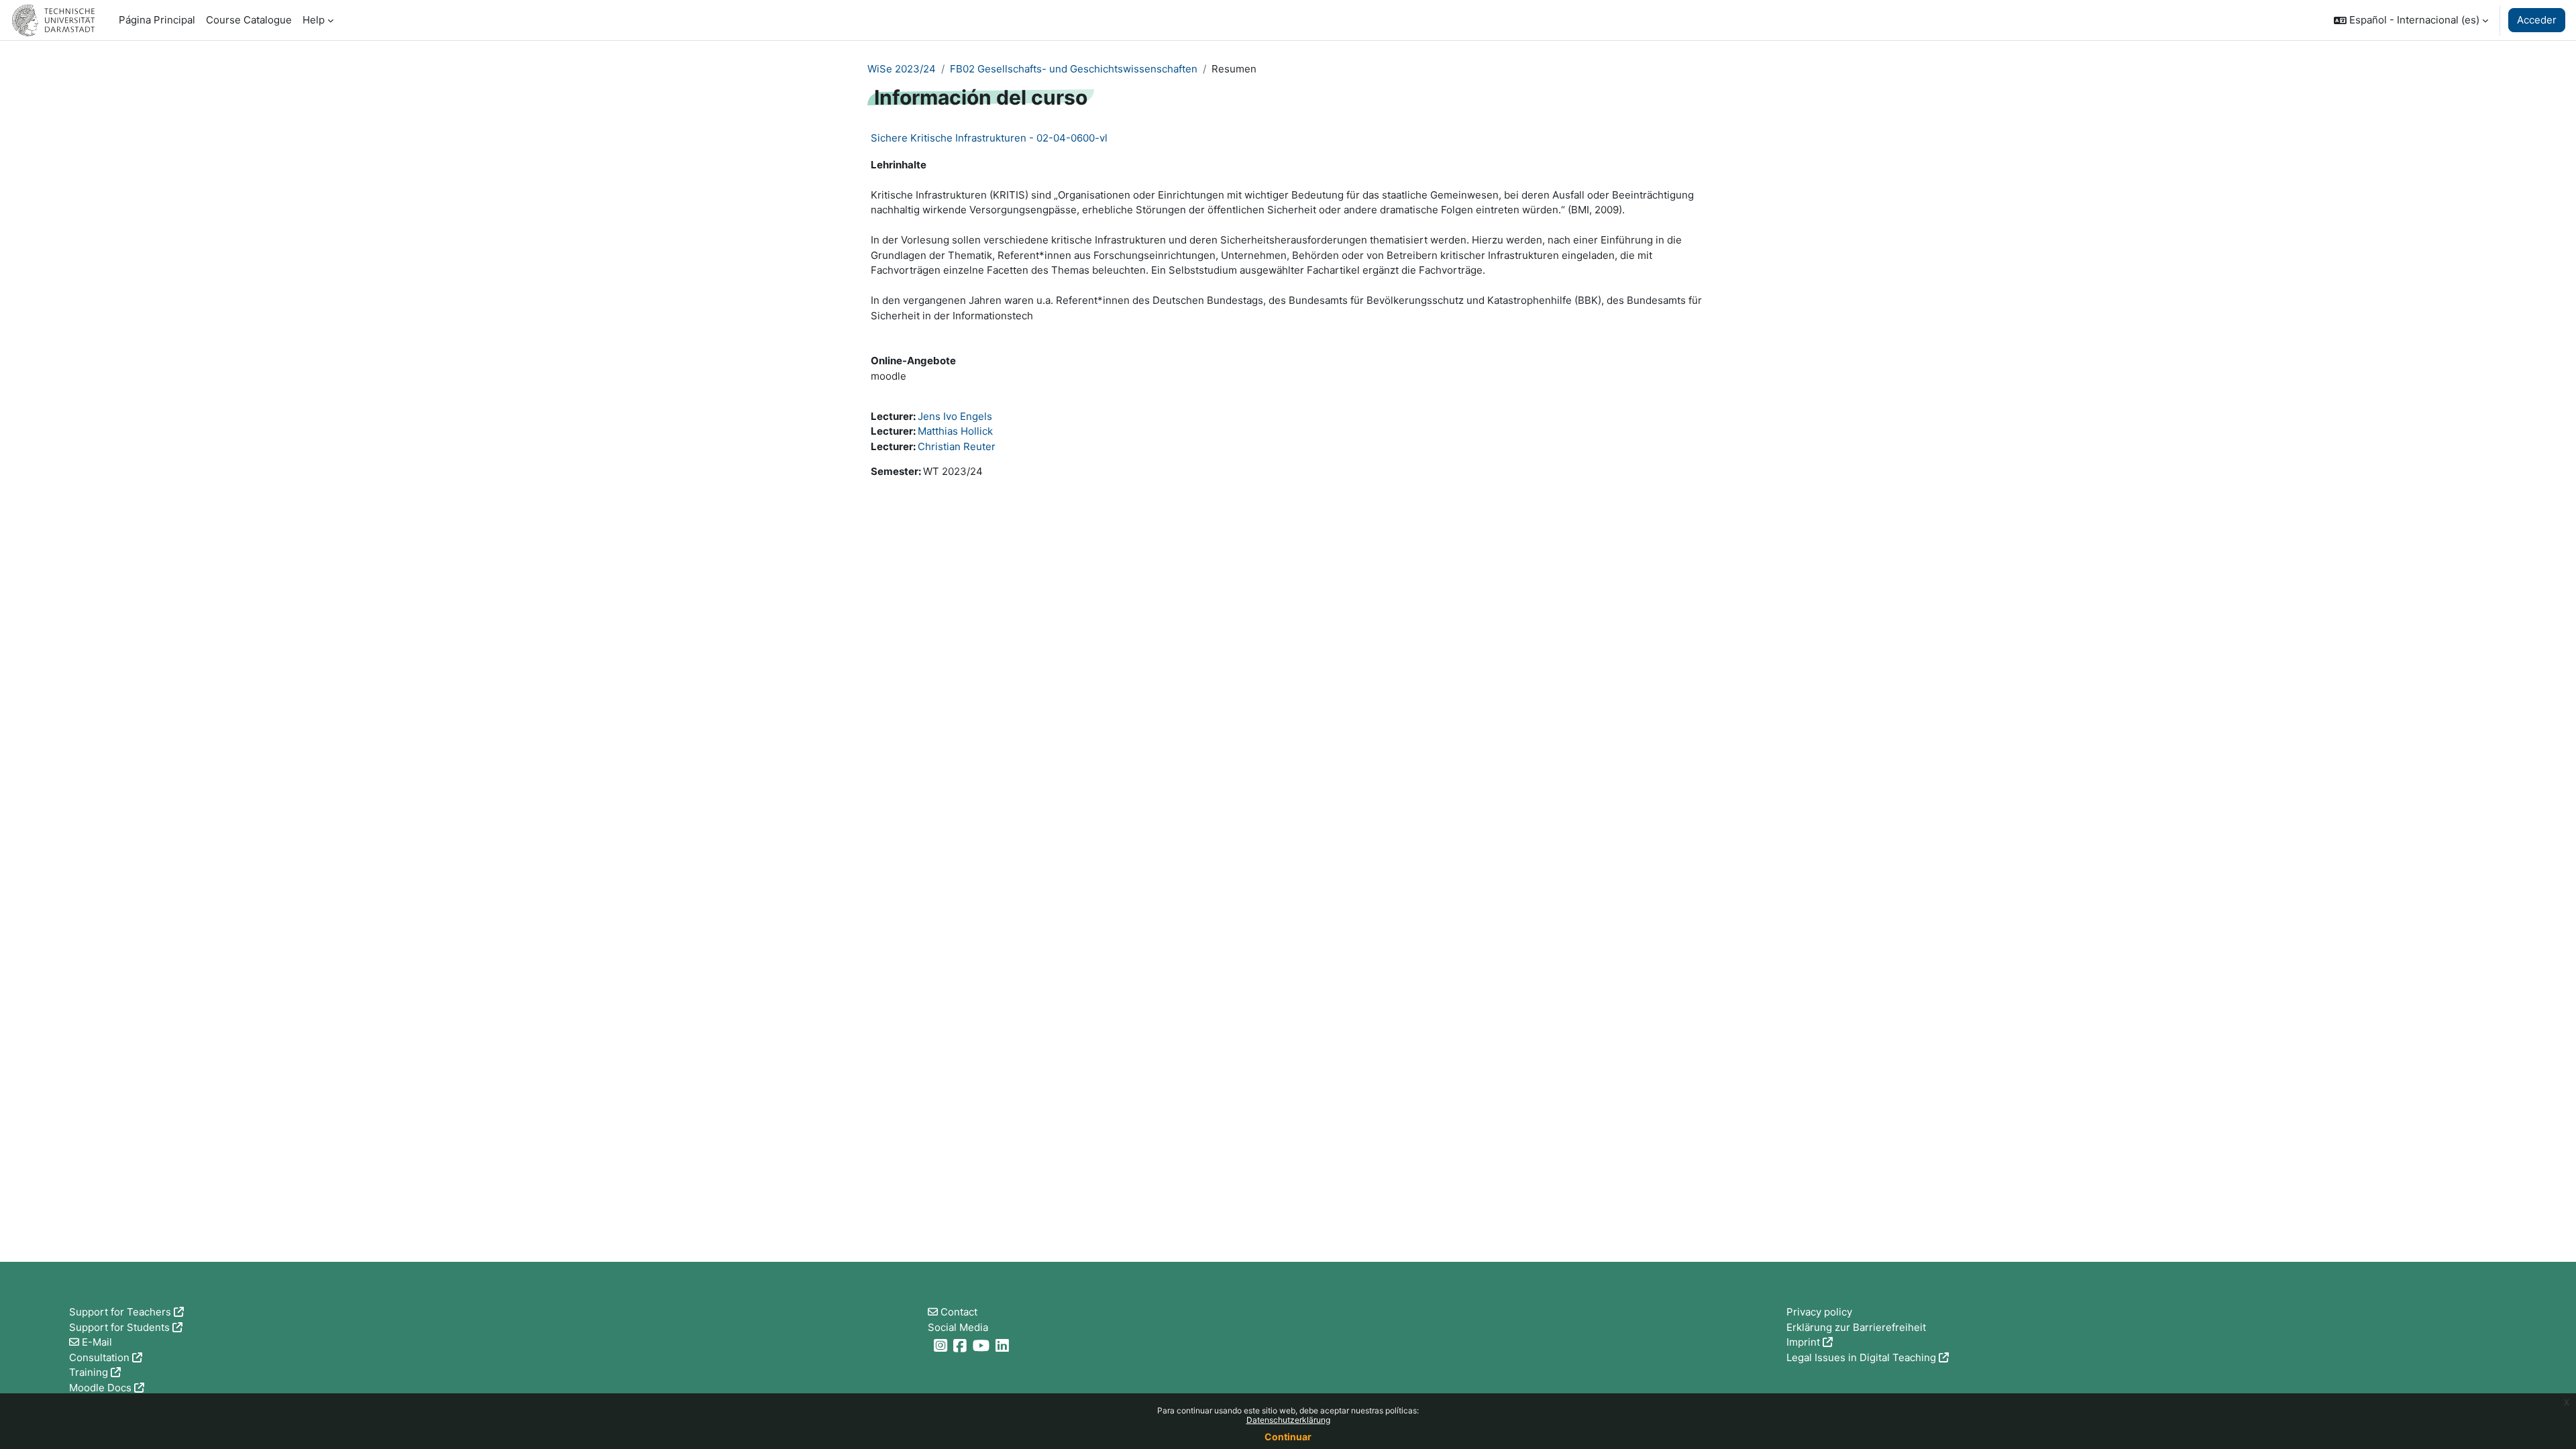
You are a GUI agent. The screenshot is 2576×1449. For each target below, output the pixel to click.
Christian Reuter (957, 446)
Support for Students (119, 1327)
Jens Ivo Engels (955, 416)
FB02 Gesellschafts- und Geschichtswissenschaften (1074, 69)
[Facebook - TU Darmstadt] (962, 1345)
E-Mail (97, 1342)
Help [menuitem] (314, 20)
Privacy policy (1819, 1312)
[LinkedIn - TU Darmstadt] (1004, 1345)
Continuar (1288, 1437)
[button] (2411, 20)
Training (89, 1372)
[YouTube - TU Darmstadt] (983, 1345)
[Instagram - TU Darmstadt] (942, 1345)
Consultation (99, 1357)
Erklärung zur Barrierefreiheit (1856, 1327)
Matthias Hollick (955, 431)
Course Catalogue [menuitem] (249, 20)
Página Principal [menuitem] (157, 20)
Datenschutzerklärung (1288, 1420)
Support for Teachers (120, 1312)
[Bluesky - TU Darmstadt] (929, 1345)
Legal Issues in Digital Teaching (1861, 1357)
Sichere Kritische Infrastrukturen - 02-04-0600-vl (989, 138)
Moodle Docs (100, 1388)
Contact (959, 1312)
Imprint (1803, 1342)
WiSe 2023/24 (902, 69)
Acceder (2537, 20)
